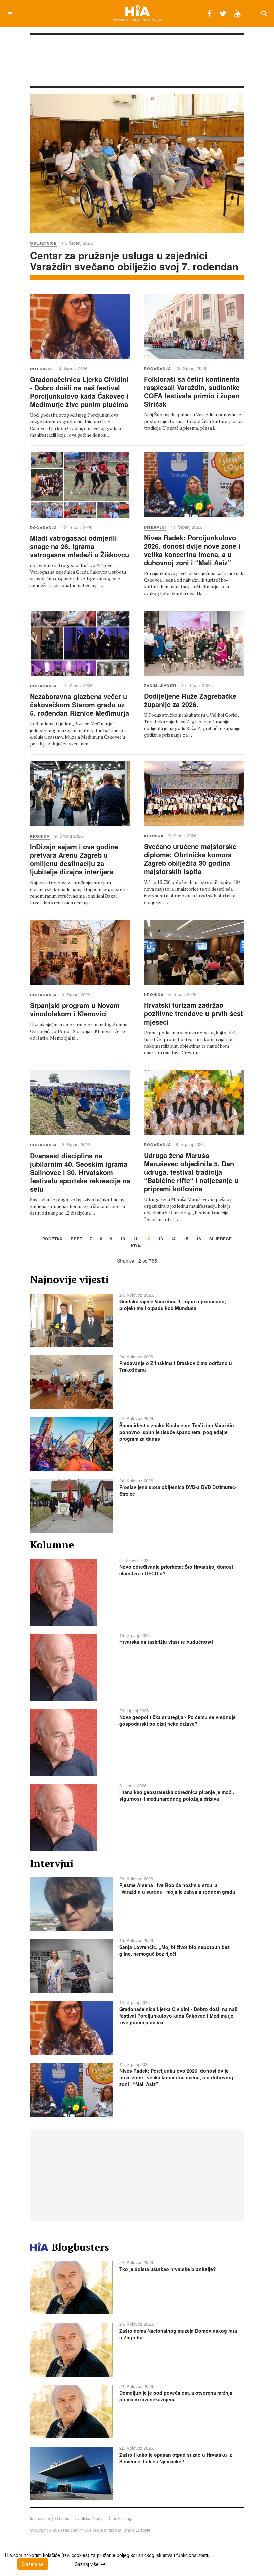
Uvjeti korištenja (89, 2518)
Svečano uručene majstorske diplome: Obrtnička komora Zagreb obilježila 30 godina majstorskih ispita (190, 859)
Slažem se (33, 2564)
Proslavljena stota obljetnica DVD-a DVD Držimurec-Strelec (178, 1490)
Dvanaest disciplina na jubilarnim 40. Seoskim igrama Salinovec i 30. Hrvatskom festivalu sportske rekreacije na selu (80, 1172)
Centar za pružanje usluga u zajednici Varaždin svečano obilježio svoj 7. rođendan (134, 261)
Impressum (40, 2518)
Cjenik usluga (121, 2518)
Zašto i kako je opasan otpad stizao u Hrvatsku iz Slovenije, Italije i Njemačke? (176, 2458)
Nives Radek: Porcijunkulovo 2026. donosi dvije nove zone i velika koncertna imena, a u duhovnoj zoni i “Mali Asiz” (192, 550)
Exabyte (143, 2530)
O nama (62, 2518)
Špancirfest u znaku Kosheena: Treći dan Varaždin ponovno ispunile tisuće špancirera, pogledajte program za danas (177, 1432)
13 (161, 1239)
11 (135, 1239)
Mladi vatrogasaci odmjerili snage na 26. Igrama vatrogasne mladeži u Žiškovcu (80, 546)
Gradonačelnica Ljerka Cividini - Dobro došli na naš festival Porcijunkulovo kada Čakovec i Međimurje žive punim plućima (79, 392)
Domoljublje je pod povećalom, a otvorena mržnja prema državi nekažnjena (176, 2396)
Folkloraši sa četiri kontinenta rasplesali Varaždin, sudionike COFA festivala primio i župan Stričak (192, 391)
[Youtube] (237, 13)
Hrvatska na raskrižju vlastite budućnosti (166, 1642)
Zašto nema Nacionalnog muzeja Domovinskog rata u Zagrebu (178, 2334)
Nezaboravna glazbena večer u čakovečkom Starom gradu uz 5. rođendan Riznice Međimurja (80, 705)
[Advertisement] (152, 63)
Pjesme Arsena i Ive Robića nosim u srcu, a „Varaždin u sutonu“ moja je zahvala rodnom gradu (177, 1888)
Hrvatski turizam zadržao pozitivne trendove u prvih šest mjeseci (193, 1013)
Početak (53, 1239)
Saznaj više (87, 2564)
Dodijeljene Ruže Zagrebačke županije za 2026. (190, 700)
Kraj (137, 1246)
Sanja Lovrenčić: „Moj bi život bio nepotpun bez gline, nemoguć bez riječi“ (174, 1950)
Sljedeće (221, 1239)
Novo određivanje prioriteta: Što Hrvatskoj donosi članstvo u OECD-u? (176, 1570)
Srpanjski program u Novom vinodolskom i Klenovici (75, 1009)
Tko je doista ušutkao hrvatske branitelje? (168, 2269)
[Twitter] (223, 13)
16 (199, 1239)
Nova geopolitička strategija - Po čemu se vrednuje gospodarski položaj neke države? (177, 1720)
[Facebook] (209, 13)
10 (123, 1239)
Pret (76, 1239)
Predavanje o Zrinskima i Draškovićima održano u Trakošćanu (176, 1366)
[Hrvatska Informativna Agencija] (137, 13)
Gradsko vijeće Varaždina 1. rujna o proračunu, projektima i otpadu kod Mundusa (173, 1305)
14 (174, 1239)
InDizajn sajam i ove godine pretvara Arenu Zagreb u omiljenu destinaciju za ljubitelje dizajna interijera (74, 859)
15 (186, 1239)
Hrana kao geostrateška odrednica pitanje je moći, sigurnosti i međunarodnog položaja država (177, 1795)
